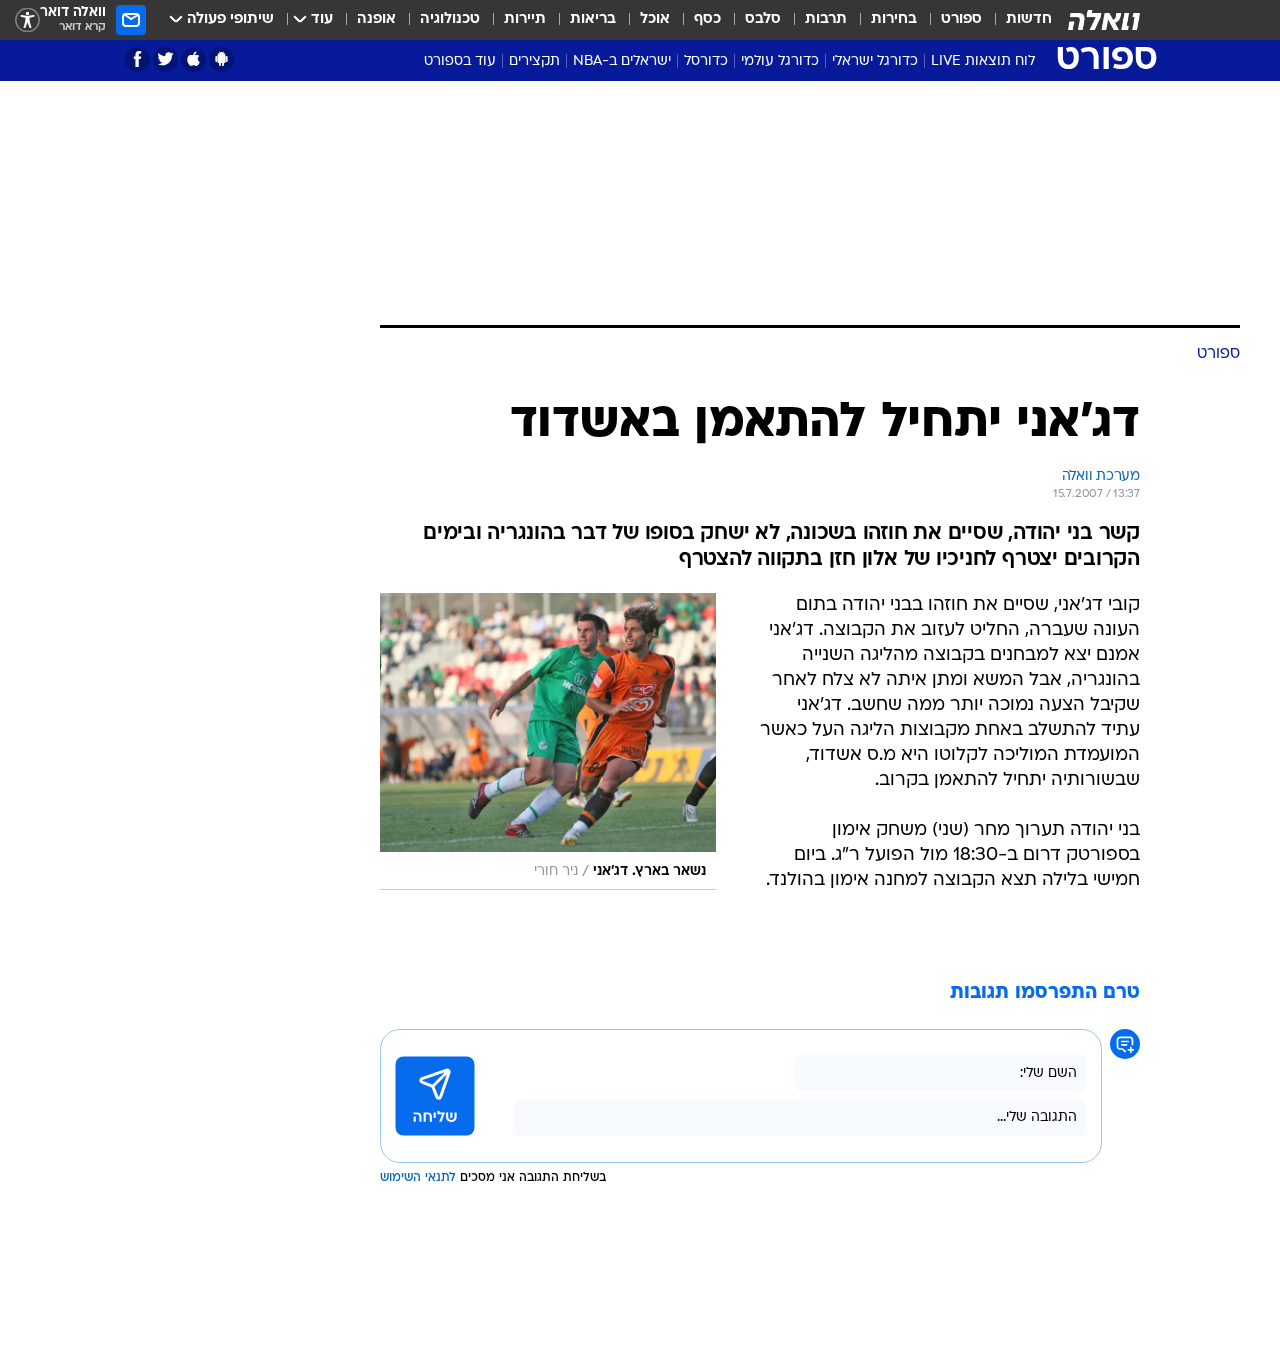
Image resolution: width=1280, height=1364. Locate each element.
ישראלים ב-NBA (622, 61)
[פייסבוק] (137, 59)
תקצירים (534, 61)
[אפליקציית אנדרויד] (221, 59)
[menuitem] (1017, 20)
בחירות (894, 19)
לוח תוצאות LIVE (983, 61)
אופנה (376, 19)
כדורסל (706, 61)
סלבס (763, 19)
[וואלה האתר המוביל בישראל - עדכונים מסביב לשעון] (1104, 20)
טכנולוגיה (450, 19)
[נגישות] (27, 20)
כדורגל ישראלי (875, 61)
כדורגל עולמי (780, 61)
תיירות (525, 19)
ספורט (961, 19)
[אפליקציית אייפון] (193, 59)
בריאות (593, 19)
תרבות (826, 19)
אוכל (655, 19)
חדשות (1029, 19)
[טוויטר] (165, 59)
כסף (707, 19)
